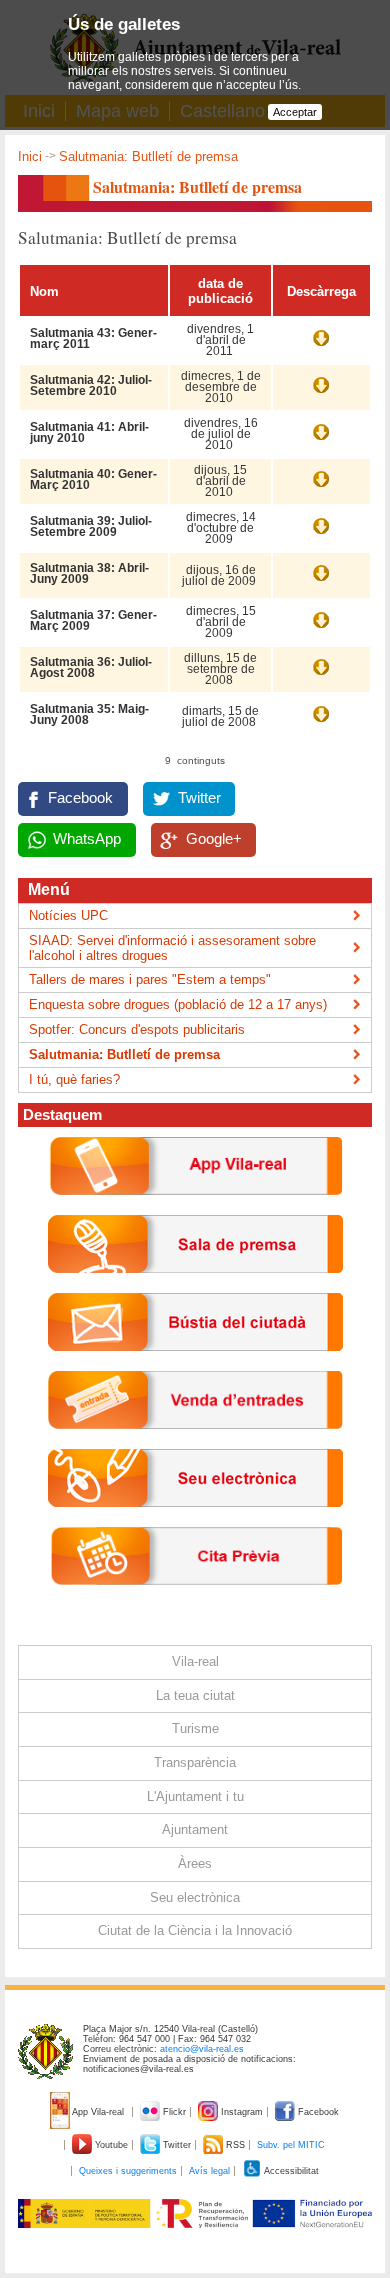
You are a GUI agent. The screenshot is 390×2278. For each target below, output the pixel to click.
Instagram (242, 2112)
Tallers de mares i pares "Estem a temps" (150, 979)
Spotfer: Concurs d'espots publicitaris (137, 1029)
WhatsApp (87, 839)
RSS (235, 2145)
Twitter (199, 798)
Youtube (111, 2145)
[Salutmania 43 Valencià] (321, 348)
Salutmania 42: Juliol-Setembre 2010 (91, 385)
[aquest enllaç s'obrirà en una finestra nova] (195, 1522)
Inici (30, 156)
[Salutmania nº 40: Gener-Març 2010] (321, 489)
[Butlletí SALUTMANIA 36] (321, 677)
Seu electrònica (195, 1897)
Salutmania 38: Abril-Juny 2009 (89, 573)
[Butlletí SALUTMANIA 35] (321, 724)
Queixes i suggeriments (128, 2171)
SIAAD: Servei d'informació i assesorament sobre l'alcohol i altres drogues (172, 948)
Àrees (195, 1863)
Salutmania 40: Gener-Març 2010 (93, 479)
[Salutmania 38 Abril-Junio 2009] (321, 583)
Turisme (195, 1728)
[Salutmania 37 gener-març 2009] (321, 630)
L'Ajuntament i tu (195, 1796)
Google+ (214, 839)
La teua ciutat (195, 1695)
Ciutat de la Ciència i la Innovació (195, 1930)
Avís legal (209, 2171)
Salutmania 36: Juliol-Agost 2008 (91, 667)
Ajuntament (195, 1829)
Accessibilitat (290, 2171)
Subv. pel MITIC (291, 2145)
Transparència (195, 1762)
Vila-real (195, 1661)
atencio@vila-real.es (202, 2049)
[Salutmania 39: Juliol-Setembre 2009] (321, 536)
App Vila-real (98, 2112)
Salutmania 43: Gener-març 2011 (93, 338)
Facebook (80, 798)
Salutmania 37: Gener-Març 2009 (93, 620)
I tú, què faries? (74, 1079)
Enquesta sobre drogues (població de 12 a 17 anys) (178, 1004)
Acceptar (295, 112)
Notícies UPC (68, 915)
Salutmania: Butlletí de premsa (124, 1054)
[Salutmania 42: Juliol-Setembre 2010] (321, 395)
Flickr (174, 2112)
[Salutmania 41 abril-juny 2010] (321, 442)
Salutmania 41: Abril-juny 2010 (89, 432)
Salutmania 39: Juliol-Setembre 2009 (91, 526)
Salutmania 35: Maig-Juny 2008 (89, 714)
